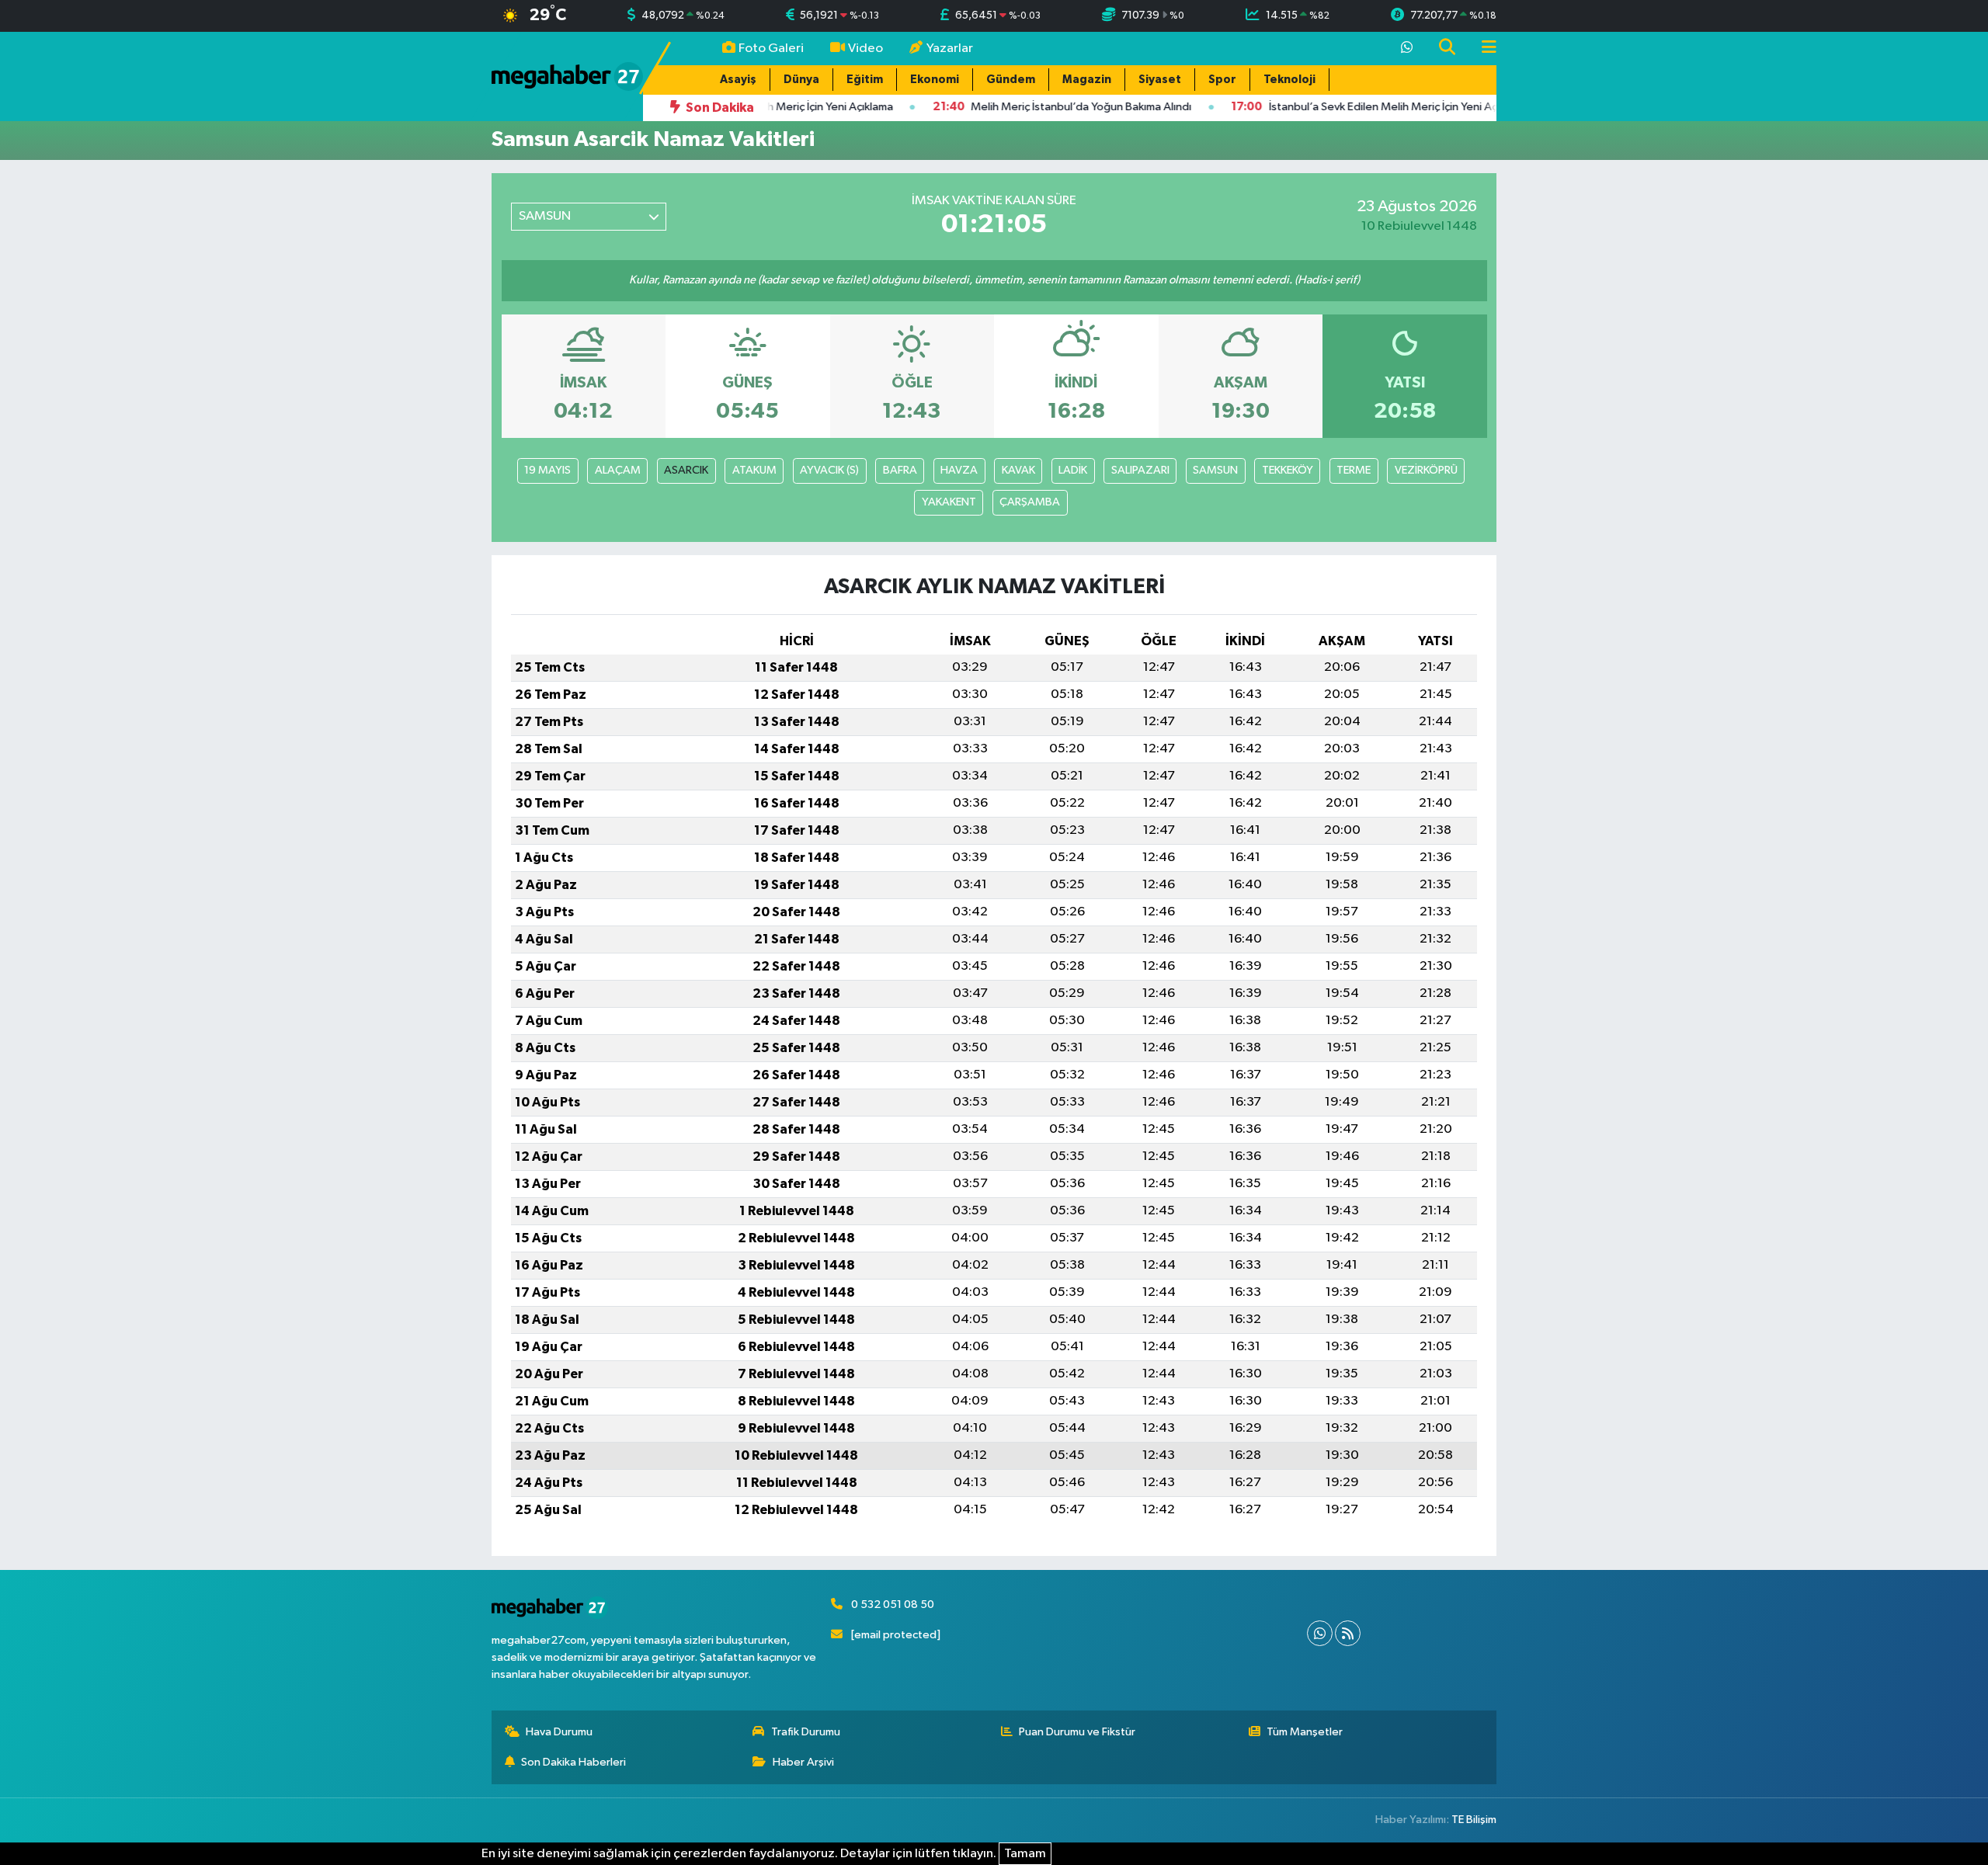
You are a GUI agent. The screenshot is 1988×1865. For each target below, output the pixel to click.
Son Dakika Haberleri (573, 1762)
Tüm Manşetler (1305, 1732)
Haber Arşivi (803, 1762)
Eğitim (865, 80)
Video (865, 49)
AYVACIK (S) (829, 470)
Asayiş (738, 80)
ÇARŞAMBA (1030, 502)
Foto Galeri (771, 49)
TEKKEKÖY (1288, 470)
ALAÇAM (618, 470)
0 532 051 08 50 (893, 1605)
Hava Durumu (559, 1732)
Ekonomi (935, 80)
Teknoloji (1289, 80)
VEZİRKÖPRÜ (1426, 470)
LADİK (1073, 470)
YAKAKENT (949, 502)
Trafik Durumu (806, 1732)
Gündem (1011, 80)
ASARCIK (686, 470)
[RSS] (1348, 1633)
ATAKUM (754, 470)
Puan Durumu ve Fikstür (1077, 1732)
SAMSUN (1215, 470)
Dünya (801, 80)
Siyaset (1160, 80)
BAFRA (900, 470)
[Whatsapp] (1320, 1633)
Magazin (1087, 80)
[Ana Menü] (1482, 49)
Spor (1222, 80)
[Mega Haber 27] (567, 76)
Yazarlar (950, 49)
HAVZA (959, 470)
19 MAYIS (547, 470)
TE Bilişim (1474, 1820)
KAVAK (1018, 470)
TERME (1354, 470)
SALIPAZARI (1140, 470)
